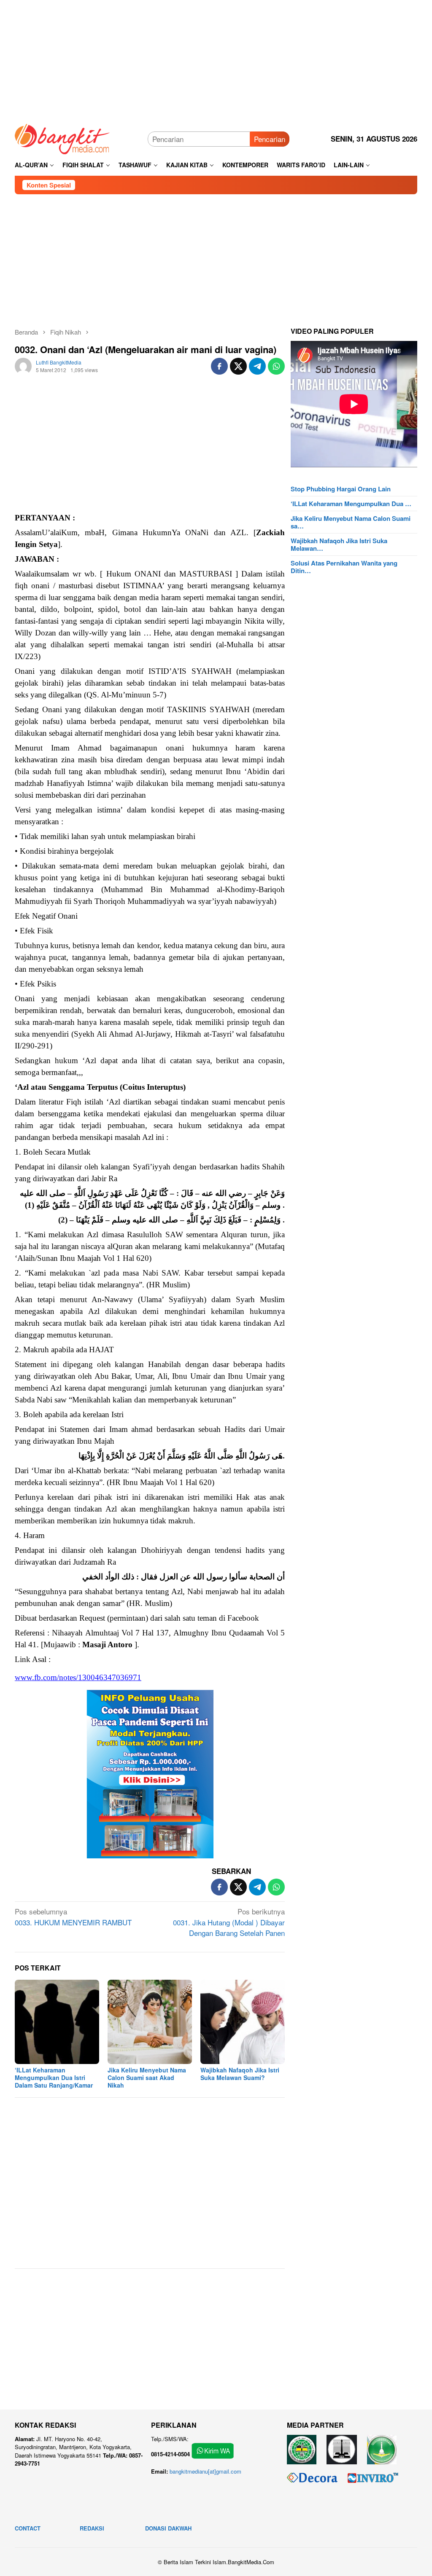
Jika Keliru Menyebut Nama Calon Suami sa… (351, 522)
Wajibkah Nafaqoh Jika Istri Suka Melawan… (339, 544)
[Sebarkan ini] (219, 366)
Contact (28, 2528)
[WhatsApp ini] (276, 366)
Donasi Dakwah (168, 2528)
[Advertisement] (216, 59)
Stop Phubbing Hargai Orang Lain (341, 489)
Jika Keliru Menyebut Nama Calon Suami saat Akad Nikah (147, 2077)
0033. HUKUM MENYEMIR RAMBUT (73, 1917)
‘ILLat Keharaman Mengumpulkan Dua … (351, 504)
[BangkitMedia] (62, 138)
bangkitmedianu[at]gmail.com (205, 2471)
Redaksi (92, 2528)
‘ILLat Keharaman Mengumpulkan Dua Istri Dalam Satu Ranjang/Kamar (54, 2077)
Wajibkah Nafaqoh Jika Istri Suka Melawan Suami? (240, 2074)
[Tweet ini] (238, 366)
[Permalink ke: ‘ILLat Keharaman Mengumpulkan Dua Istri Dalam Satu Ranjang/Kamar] (57, 2022)
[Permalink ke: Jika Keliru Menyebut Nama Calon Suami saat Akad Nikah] (150, 2022)
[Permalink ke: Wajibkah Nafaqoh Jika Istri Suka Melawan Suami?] (243, 2022)
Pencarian (270, 139)
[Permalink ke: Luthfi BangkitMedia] (23, 365)
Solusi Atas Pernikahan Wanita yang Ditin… (344, 567)
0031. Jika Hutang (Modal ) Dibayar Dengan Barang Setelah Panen (229, 1922)
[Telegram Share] (257, 366)
